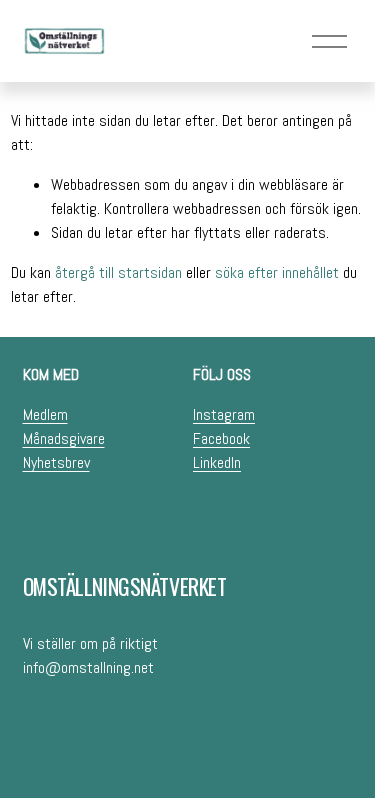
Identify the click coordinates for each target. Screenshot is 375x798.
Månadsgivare (64, 438)
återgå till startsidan (118, 272)
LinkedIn (217, 462)
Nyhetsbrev (56, 462)
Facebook (221, 438)
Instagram (224, 414)
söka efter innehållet (277, 272)
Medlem (45, 414)
